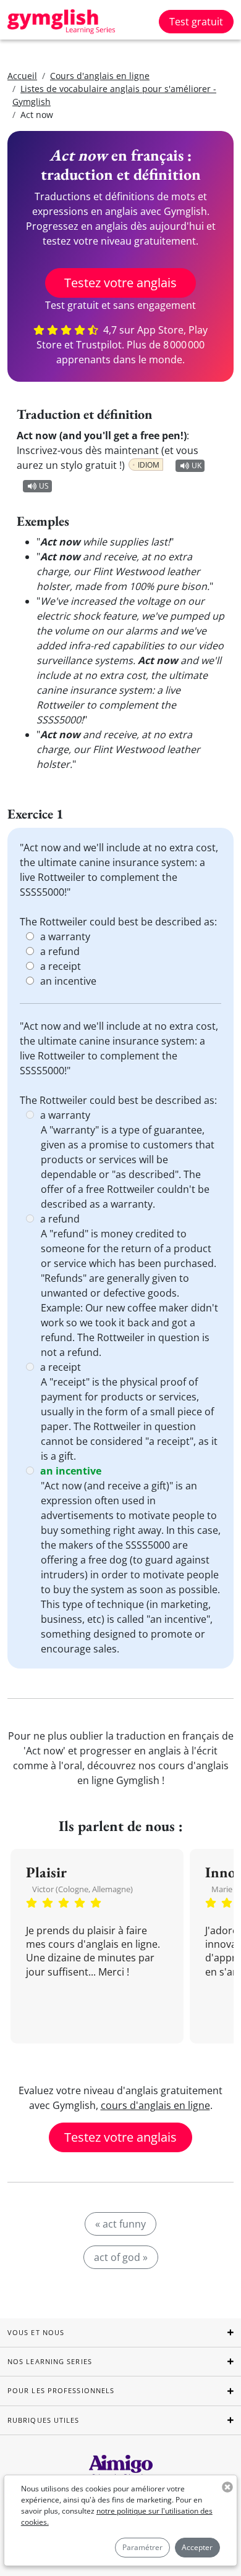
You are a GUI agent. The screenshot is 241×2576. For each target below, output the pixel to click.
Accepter (197, 2547)
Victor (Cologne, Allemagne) (82, 1889)
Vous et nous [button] (36, 2332)
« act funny (120, 2224)
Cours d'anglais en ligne (100, 76)
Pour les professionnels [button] (61, 2390)
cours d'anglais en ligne (155, 2105)
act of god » (121, 2257)
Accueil (22, 76)
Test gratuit (196, 22)
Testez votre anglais (120, 283)
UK (197, 465)
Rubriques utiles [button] (44, 2420)
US (44, 486)
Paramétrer (142, 2547)
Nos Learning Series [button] (50, 2361)
